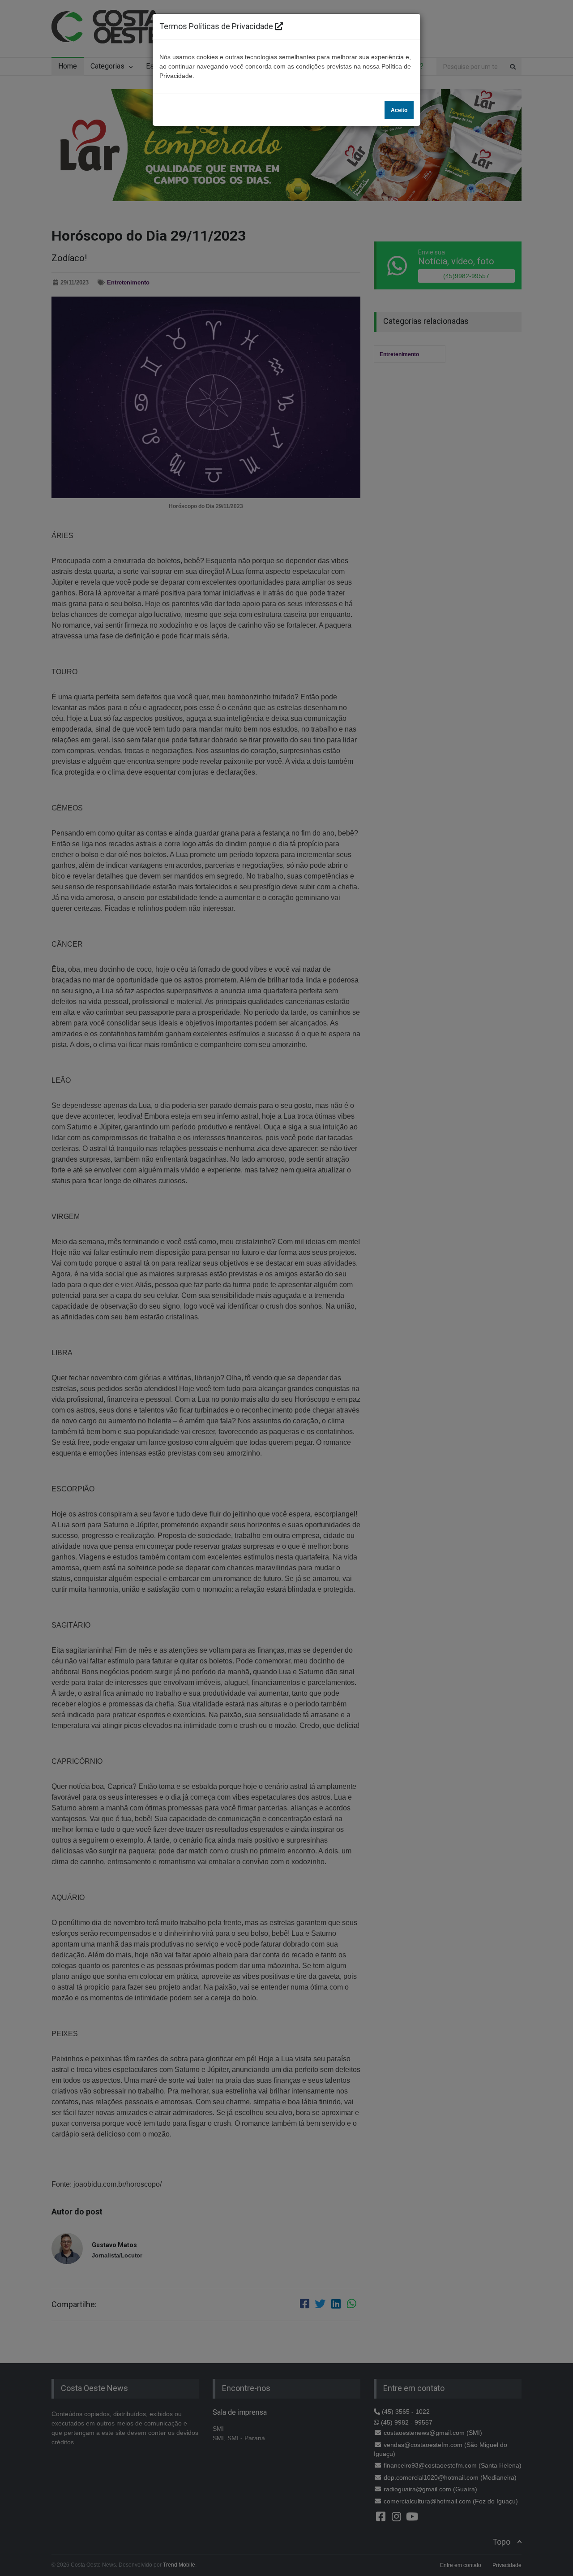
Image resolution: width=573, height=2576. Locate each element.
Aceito (399, 110)
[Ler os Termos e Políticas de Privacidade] (279, 26)
